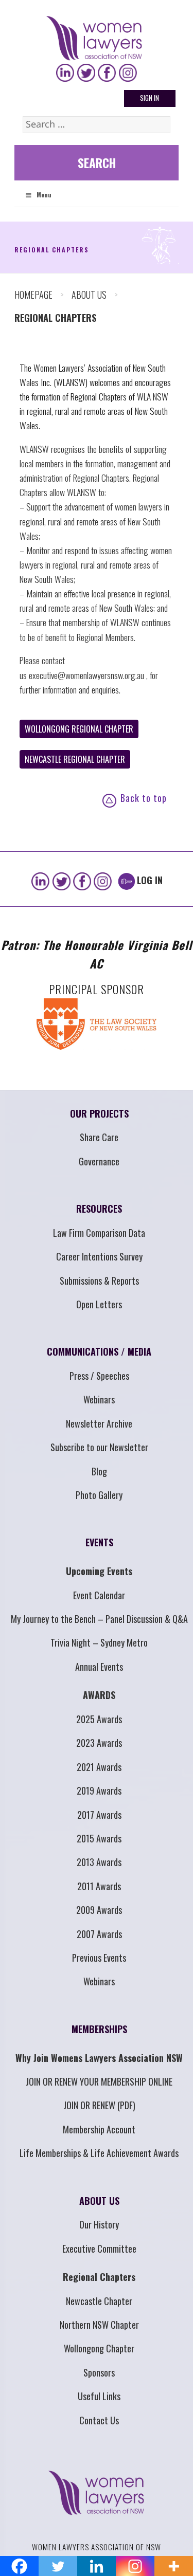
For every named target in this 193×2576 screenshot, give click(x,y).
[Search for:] (97, 125)
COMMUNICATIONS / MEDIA (99, 1360)
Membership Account (99, 2138)
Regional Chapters (99, 2286)
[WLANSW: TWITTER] (86, 73)
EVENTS (99, 1551)
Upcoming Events (99, 1580)
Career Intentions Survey (99, 1265)
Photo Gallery (99, 1504)
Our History (99, 2233)
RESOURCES (99, 1217)
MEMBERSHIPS (99, 2038)
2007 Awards (99, 1942)
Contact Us (99, 2428)
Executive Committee (99, 2257)
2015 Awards (99, 1847)
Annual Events (99, 1675)
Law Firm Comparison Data (99, 1241)
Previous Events (99, 1966)
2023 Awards (99, 1751)
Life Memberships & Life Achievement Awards (99, 2162)
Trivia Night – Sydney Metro (99, 1651)
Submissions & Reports (99, 1289)
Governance (99, 1170)
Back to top (144, 807)
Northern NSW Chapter (99, 2333)
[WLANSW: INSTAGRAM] (128, 73)
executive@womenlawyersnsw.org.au (87, 683)
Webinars (99, 1408)
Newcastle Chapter (99, 2309)
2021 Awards (99, 1775)
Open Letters (99, 1313)
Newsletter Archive (99, 1432)
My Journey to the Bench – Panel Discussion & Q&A (99, 1628)
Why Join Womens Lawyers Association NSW (99, 2066)
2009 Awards (99, 1919)
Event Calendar (99, 1603)
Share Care (99, 1146)
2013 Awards (99, 1871)
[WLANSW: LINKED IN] (65, 73)
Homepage (33, 303)
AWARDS (99, 1704)
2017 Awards (99, 1823)
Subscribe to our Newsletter (99, 1456)
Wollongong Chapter (99, 2357)
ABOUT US (89, 303)
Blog (99, 1479)
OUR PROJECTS (99, 1122)
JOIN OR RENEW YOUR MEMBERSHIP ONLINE (99, 2090)
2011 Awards (99, 1895)
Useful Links (99, 2405)
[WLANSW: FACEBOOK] (107, 73)
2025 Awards (99, 1728)
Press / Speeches (99, 1384)
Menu (44, 203)
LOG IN (150, 889)
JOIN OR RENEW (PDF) (99, 2114)
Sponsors (99, 2381)
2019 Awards (99, 1799)
